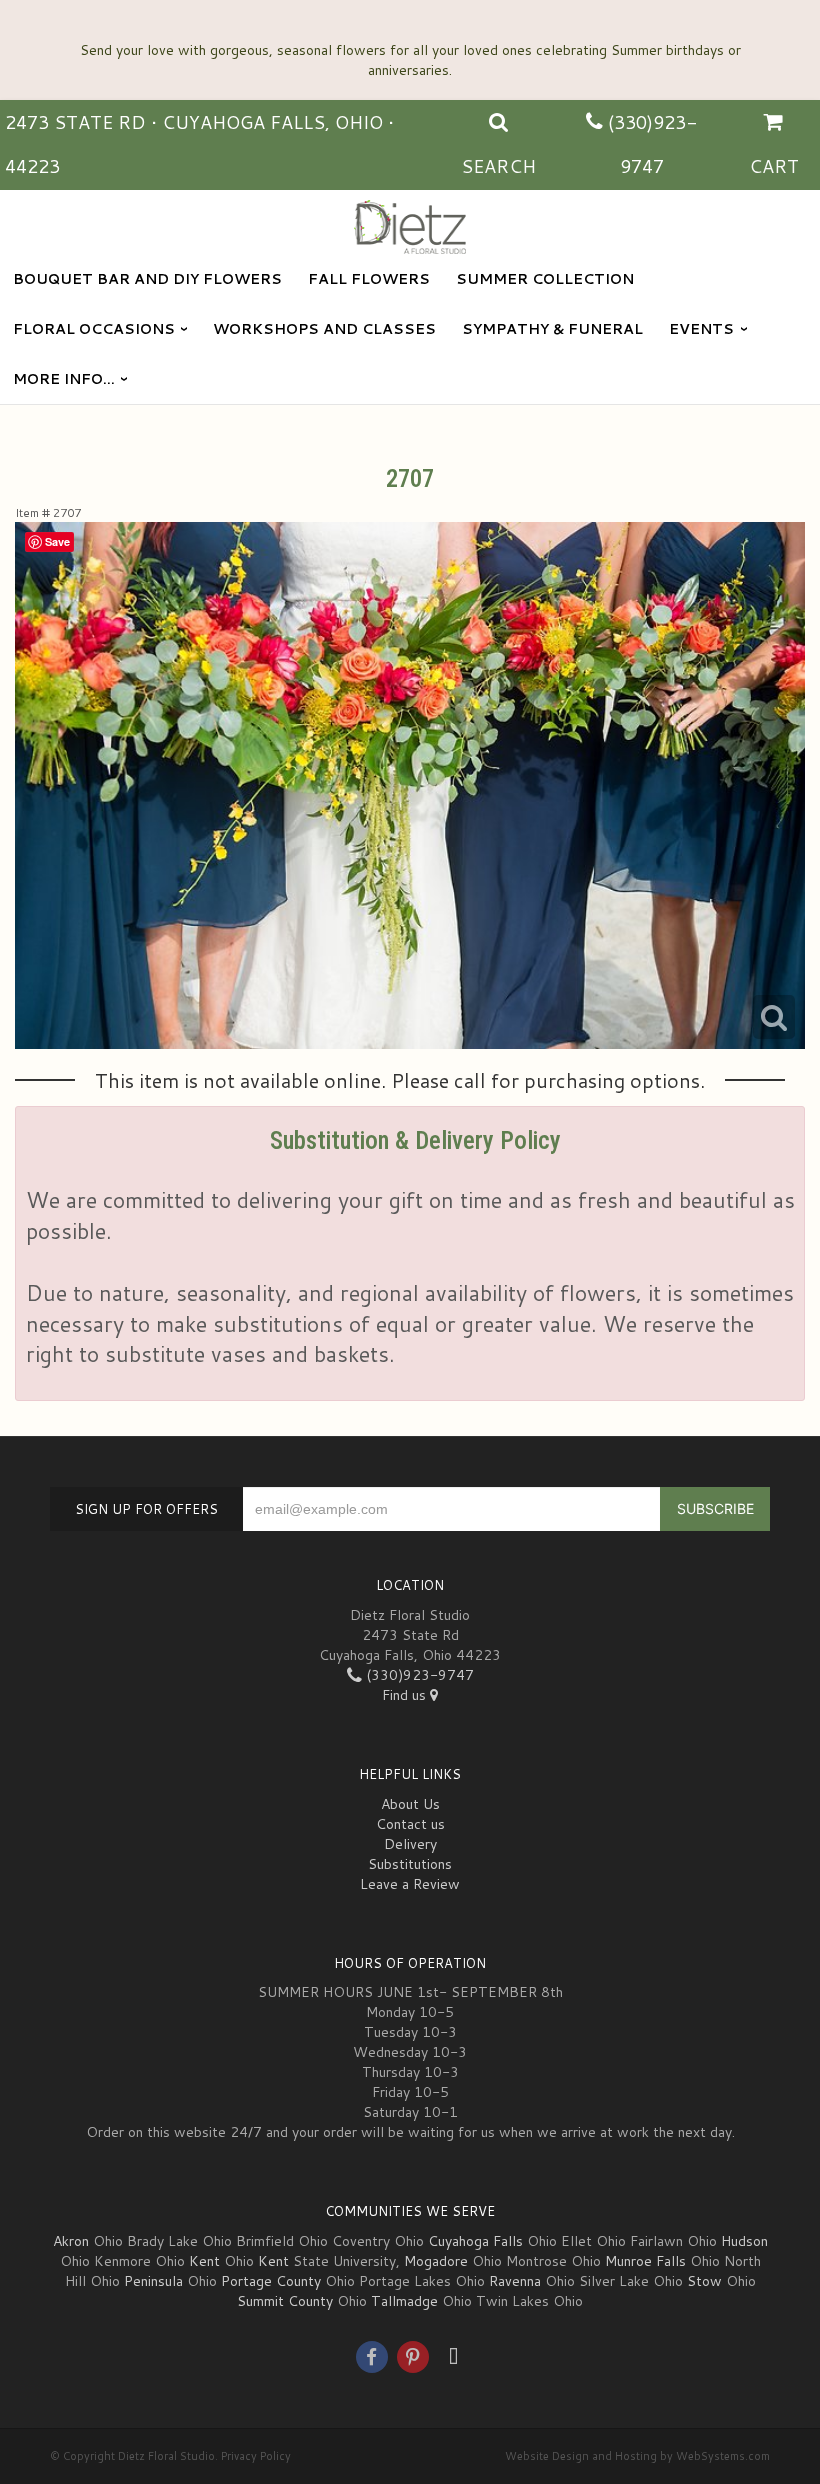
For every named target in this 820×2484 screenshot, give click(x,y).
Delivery (410, 1844)
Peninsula (153, 2281)
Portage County (271, 2281)
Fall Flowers (369, 279)
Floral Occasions (94, 329)
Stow (704, 2281)
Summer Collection (545, 279)
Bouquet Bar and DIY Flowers (147, 279)
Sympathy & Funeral (552, 329)
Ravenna (515, 2281)
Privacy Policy (256, 2456)
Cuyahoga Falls (475, 2241)
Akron (71, 2241)
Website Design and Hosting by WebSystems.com (637, 2456)
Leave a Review (410, 1884)
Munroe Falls (645, 2261)
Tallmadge (404, 2301)
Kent (204, 2261)
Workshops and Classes (324, 329)
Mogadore (436, 2261)
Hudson (744, 2241)
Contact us (410, 1824)
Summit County (285, 2301)
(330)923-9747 (418, 1675)
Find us (406, 1695)
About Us (410, 1804)
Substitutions (410, 1864)
